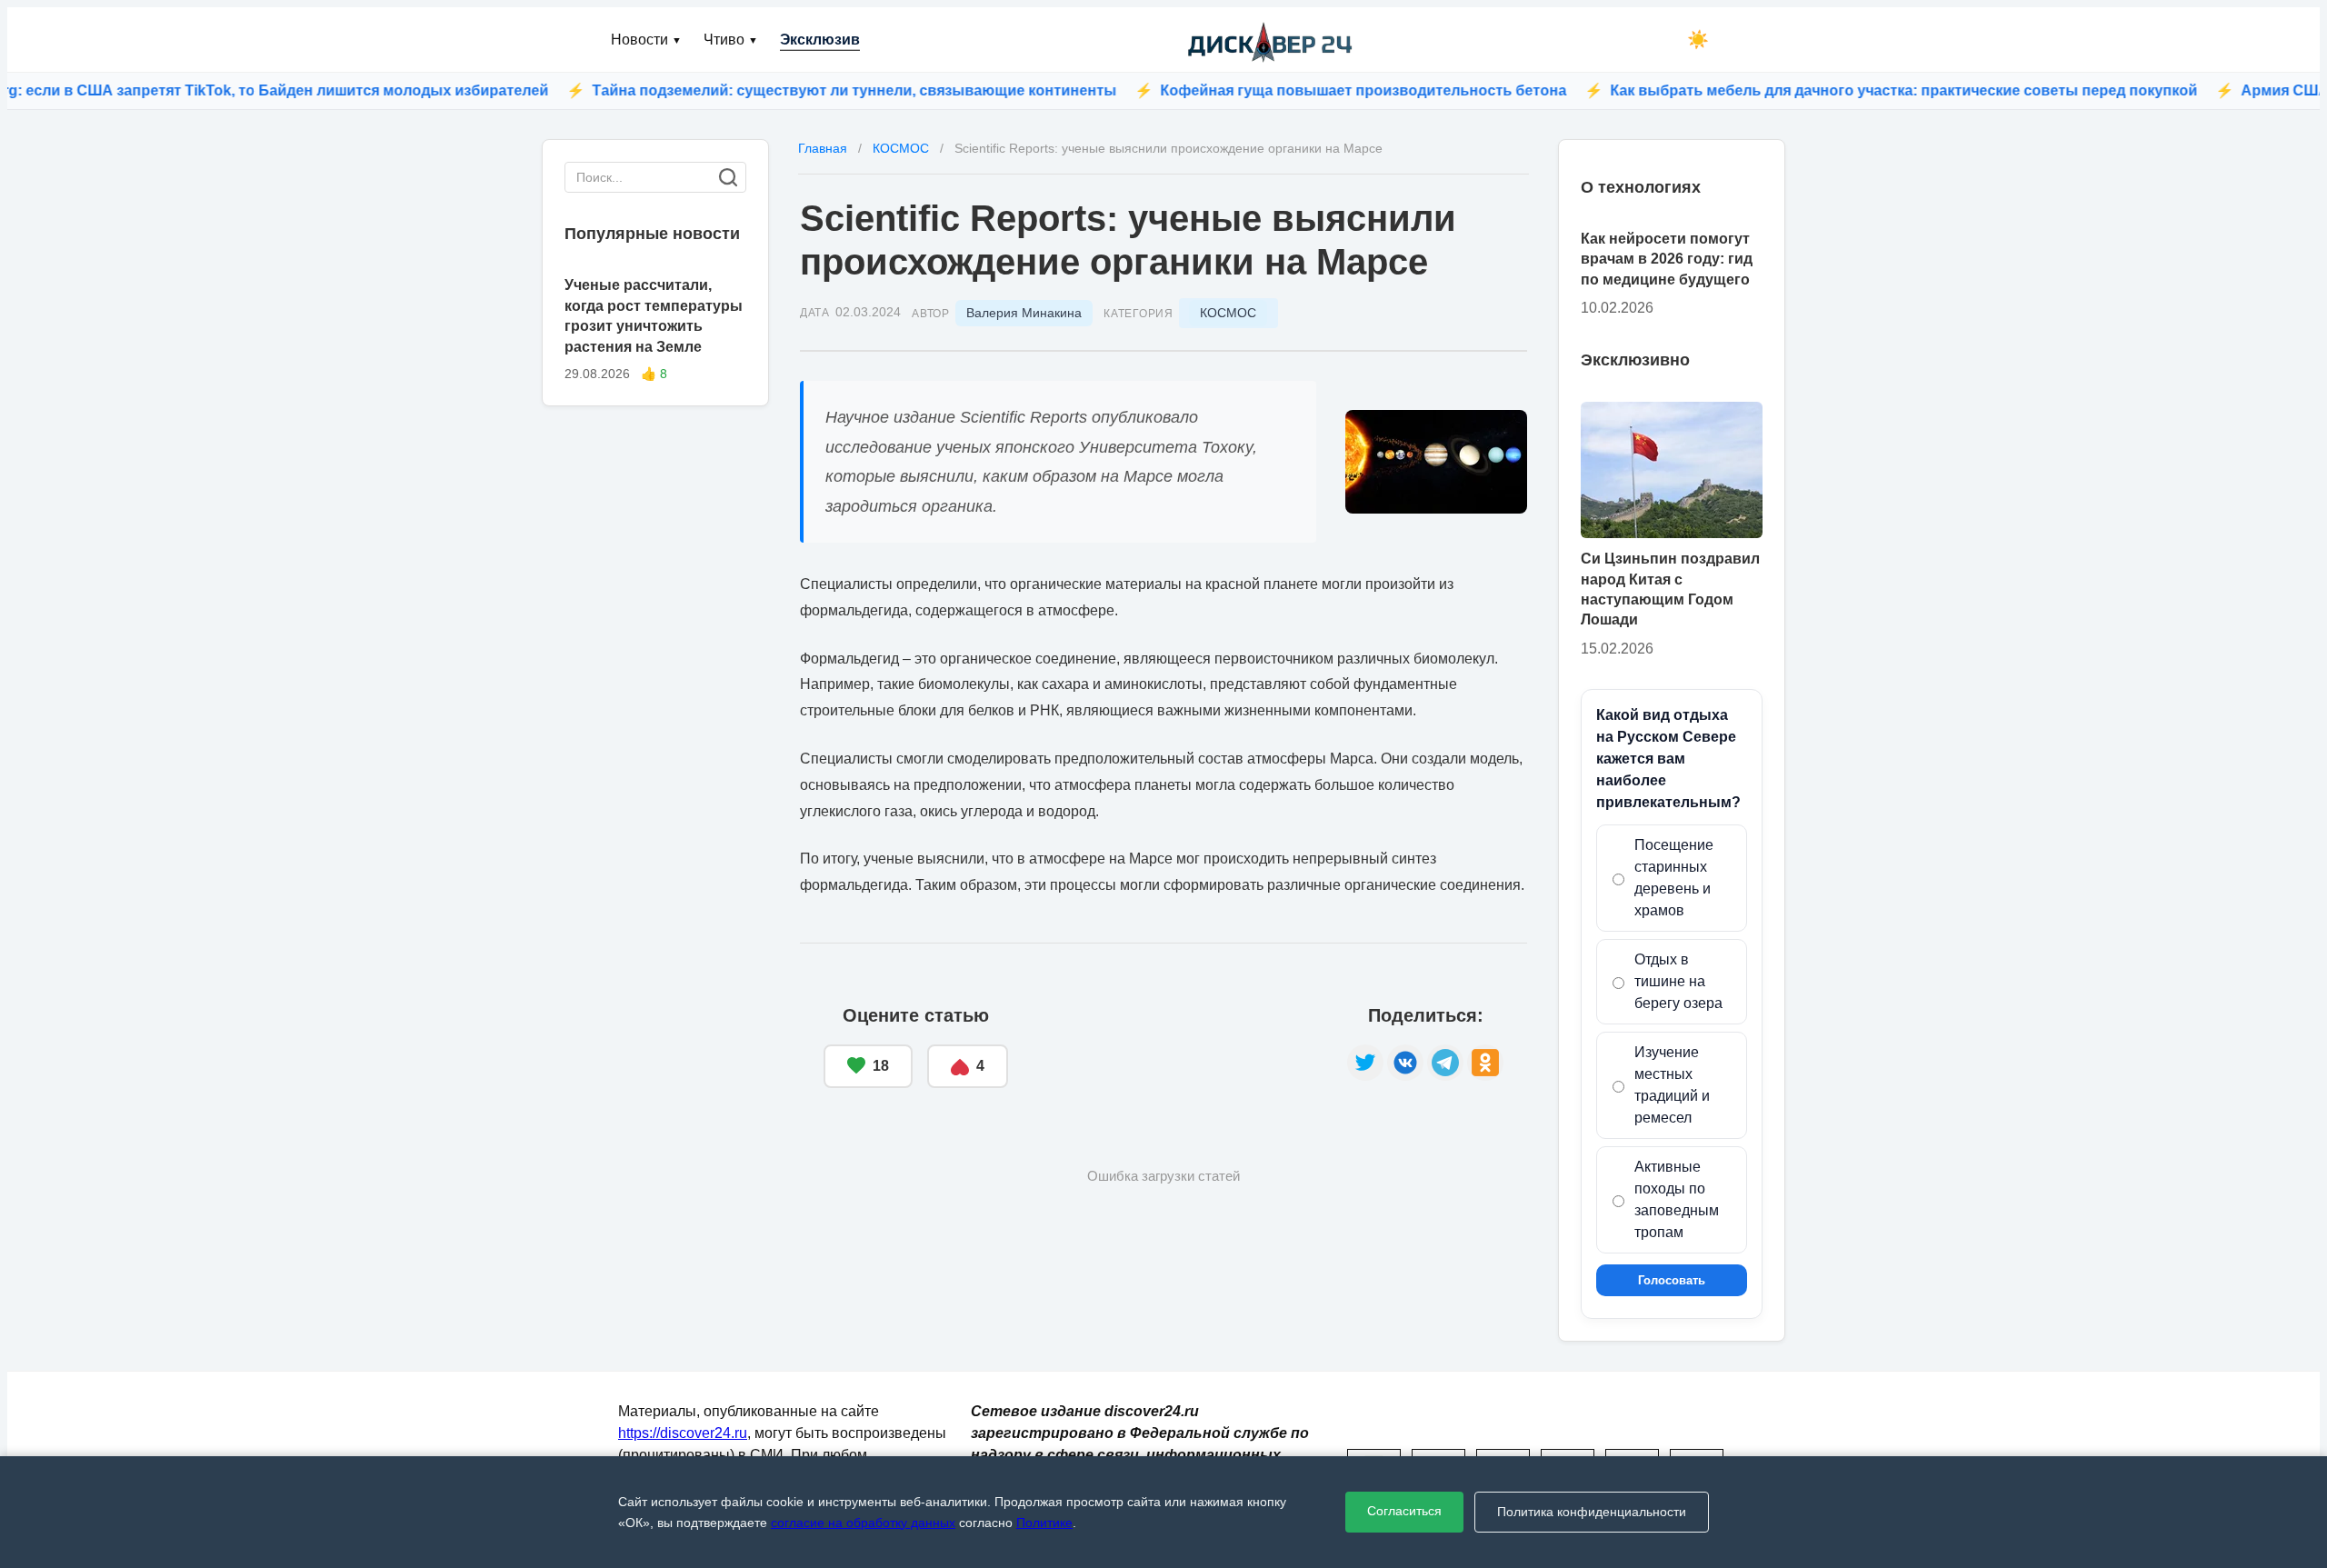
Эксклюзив (820, 40)
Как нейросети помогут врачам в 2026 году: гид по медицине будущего (1667, 259)
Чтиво (731, 40)
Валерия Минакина (1024, 313)
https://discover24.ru (683, 1433)
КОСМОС (1228, 313)
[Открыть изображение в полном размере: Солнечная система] (1436, 462)
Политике (1044, 1523)
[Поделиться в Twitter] (1365, 1063)
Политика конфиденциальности (1592, 1512)
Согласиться (1404, 1511)
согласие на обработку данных (863, 1523)
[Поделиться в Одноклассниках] (1485, 1063)
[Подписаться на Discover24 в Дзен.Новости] (1178, 1047)
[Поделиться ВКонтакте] (1405, 1063)
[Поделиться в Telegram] (1445, 1063)
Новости (646, 40)
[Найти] (728, 177)
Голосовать (1672, 1280)
